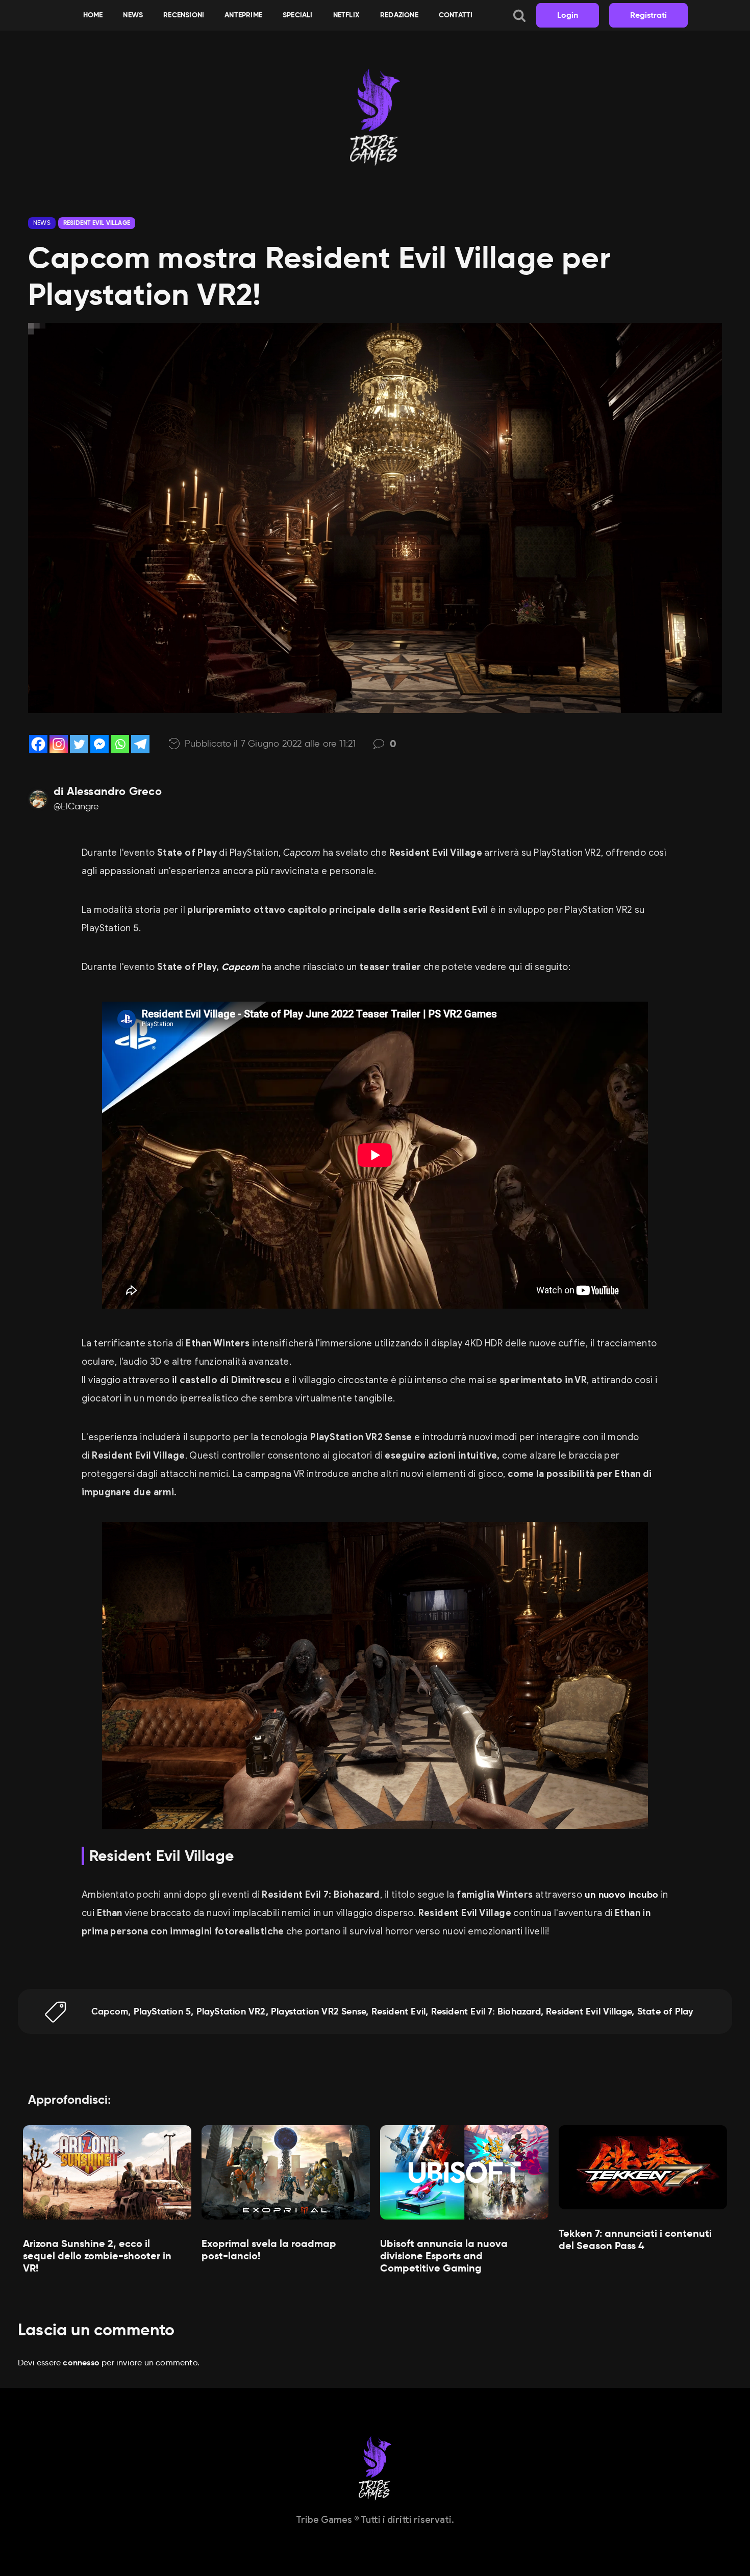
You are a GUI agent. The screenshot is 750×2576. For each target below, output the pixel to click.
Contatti (456, 15)
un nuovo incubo (620, 1894)
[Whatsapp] (120, 744)
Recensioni (184, 15)
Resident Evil (399, 2011)
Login (568, 15)
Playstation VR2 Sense (318, 2011)
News (133, 15)
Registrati (648, 15)
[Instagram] (59, 744)
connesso (81, 2363)
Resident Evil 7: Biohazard (486, 2011)
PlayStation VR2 (231, 2011)
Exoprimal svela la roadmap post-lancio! (269, 2250)
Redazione (399, 15)
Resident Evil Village (97, 223)
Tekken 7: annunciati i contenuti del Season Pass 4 (635, 2239)
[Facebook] (38, 744)
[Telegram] (140, 744)
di (108, 792)
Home (93, 15)
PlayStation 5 (162, 2011)
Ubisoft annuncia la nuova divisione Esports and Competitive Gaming (444, 2256)
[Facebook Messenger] (99, 744)
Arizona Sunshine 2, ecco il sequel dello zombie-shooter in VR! (97, 2256)
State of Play (665, 2011)
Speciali (298, 15)
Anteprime (243, 15)
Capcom (240, 967)
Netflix (346, 15)
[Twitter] (79, 744)
